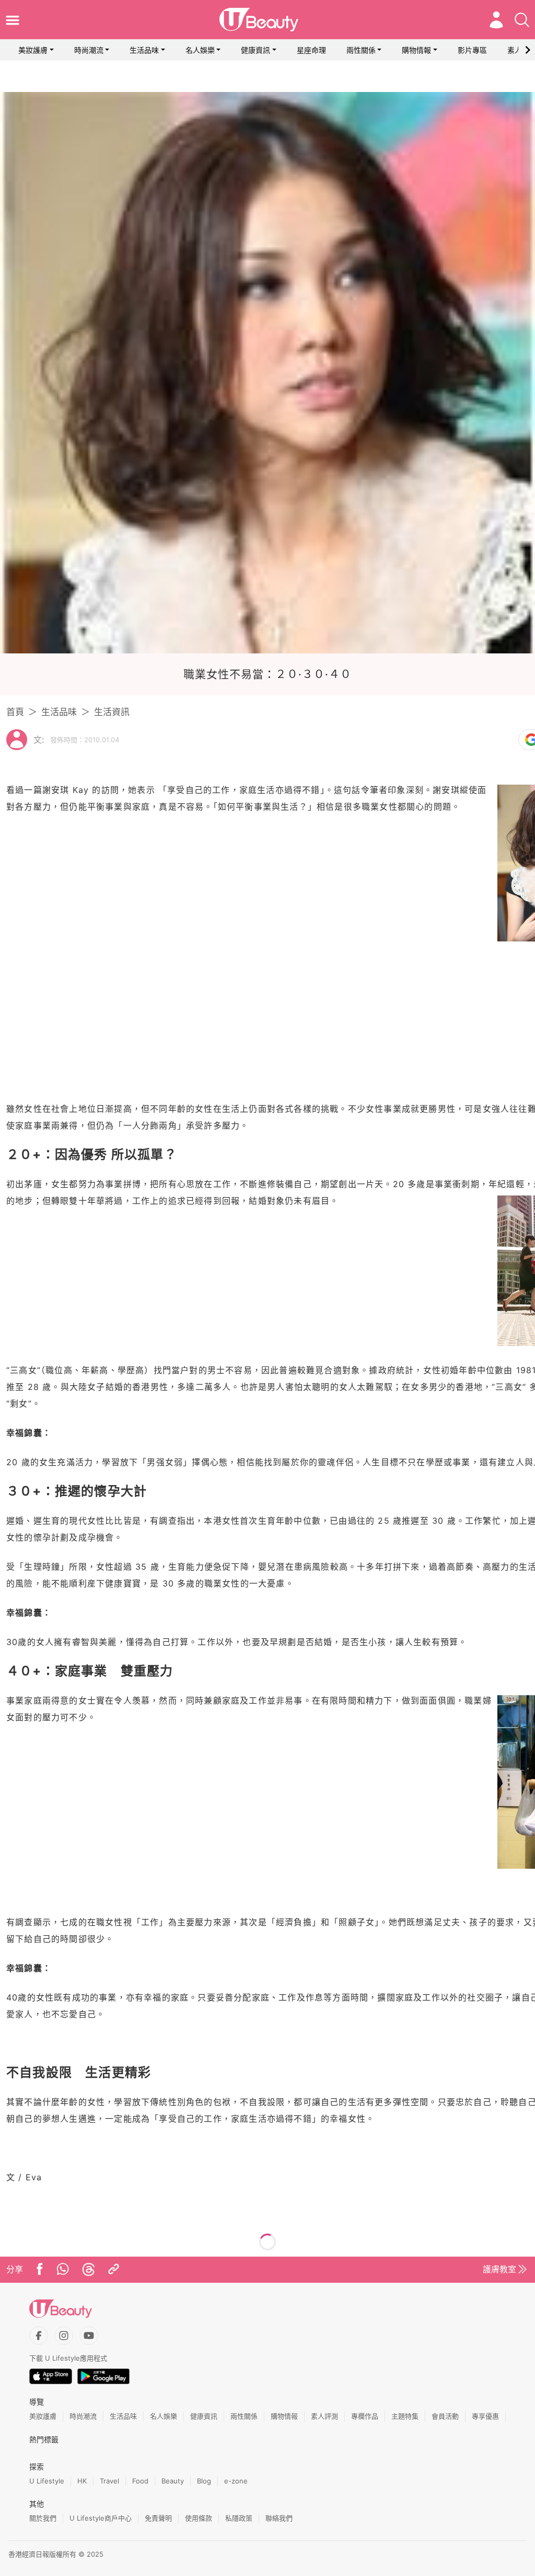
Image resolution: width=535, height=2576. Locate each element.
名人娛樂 (200, 50)
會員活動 (445, 2416)
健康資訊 (255, 50)
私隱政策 (239, 2518)
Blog (204, 2481)
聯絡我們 (279, 2518)
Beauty (173, 2481)
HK (82, 2481)
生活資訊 (112, 712)
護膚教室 (499, 2269)
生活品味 (144, 50)
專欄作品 (365, 2416)
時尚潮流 (89, 50)
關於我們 (43, 2518)
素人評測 (324, 2416)
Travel (109, 2481)
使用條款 (199, 2518)
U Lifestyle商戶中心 (101, 2518)
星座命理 (311, 50)
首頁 (15, 712)
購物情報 (416, 50)
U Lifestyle (47, 2481)
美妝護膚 (33, 50)
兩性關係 (361, 50)
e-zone (236, 2481)
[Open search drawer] (522, 20)
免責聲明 (158, 2518)
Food (140, 2481)
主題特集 (405, 2416)
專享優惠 (485, 2416)
